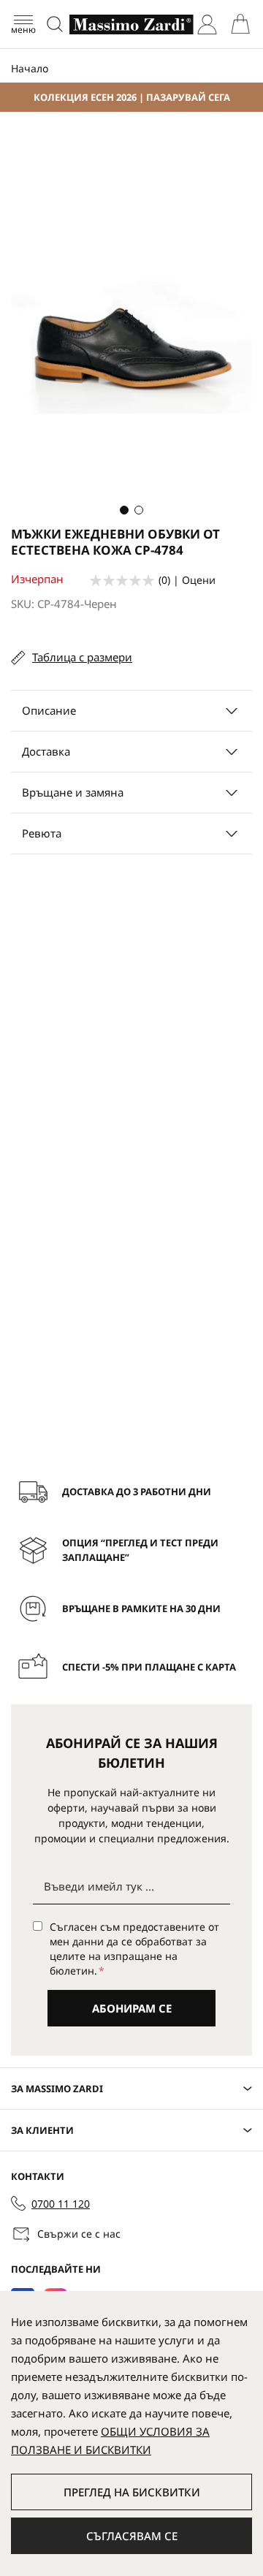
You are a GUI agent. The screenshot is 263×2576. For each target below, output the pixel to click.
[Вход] (207, 24)
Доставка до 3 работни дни (137, 1492)
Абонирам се (132, 2008)
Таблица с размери (82, 657)
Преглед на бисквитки (132, 2492)
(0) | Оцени (187, 580)
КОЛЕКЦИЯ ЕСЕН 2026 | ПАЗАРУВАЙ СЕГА (132, 97)
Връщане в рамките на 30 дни (141, 1608)
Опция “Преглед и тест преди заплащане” (140, 1550)
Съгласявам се (132, 2536)
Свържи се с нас (79, 2234)
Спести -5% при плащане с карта (149, 1667)
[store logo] (131, 24)
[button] (124, 510)
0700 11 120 (61, 2204)
